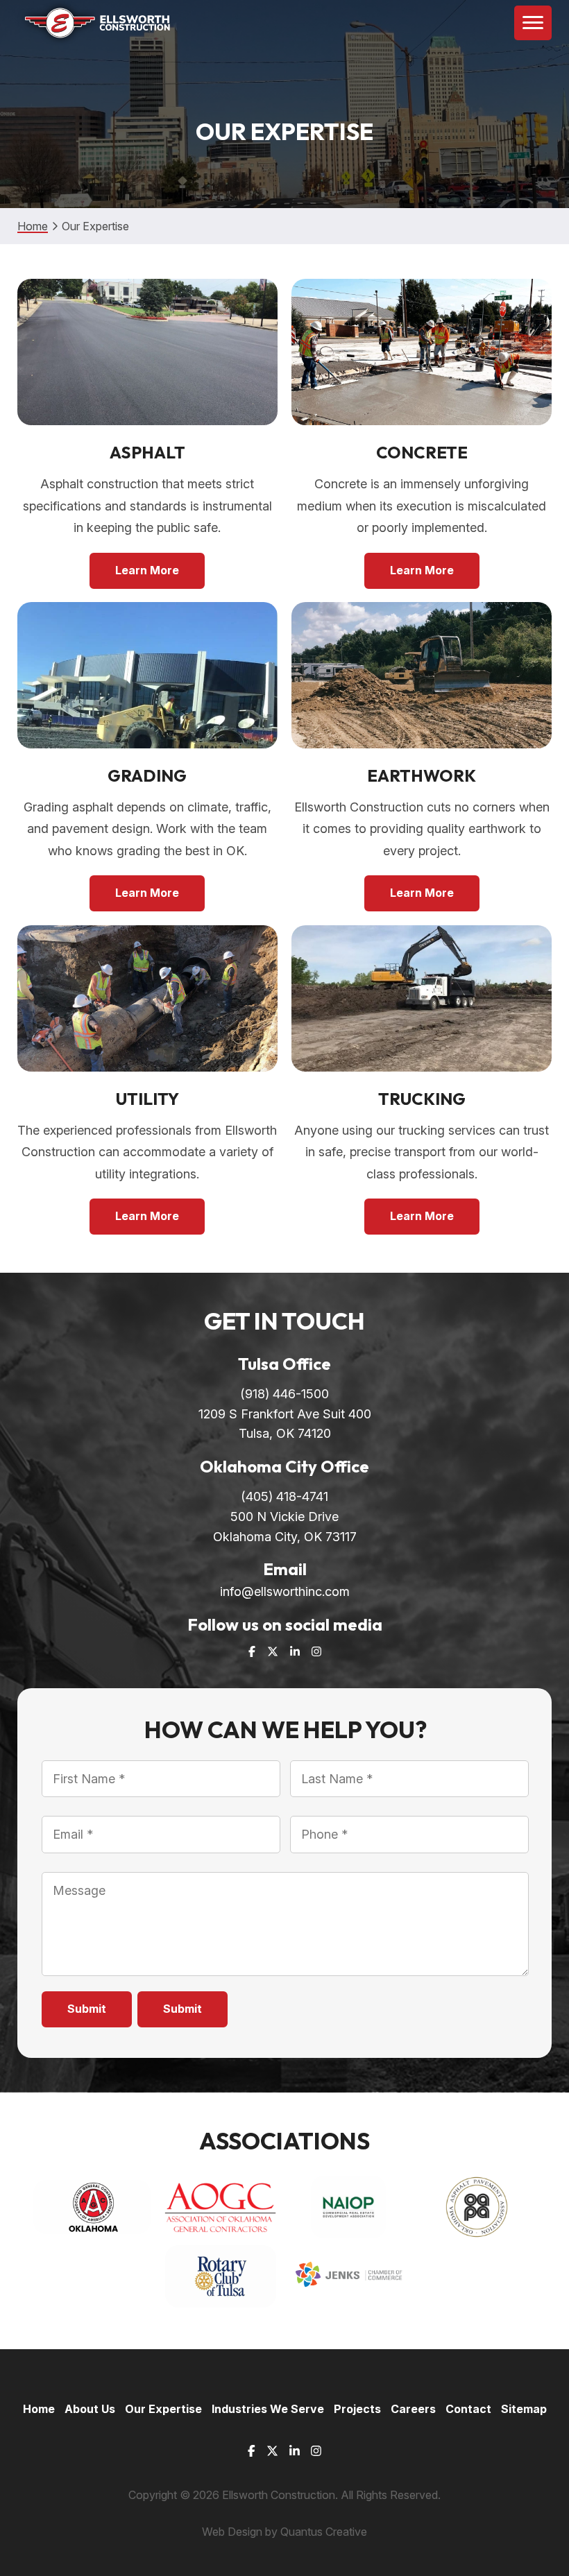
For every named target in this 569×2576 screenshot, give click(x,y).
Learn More (147, 570)
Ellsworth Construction (94, 23)
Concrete (422, 452)
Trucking (422, 1099)
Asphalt (147, 452)
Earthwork (422, 775)
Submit (87, 2009)
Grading (147, 775)
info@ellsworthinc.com (285, 1591)
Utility (147, 1099)
